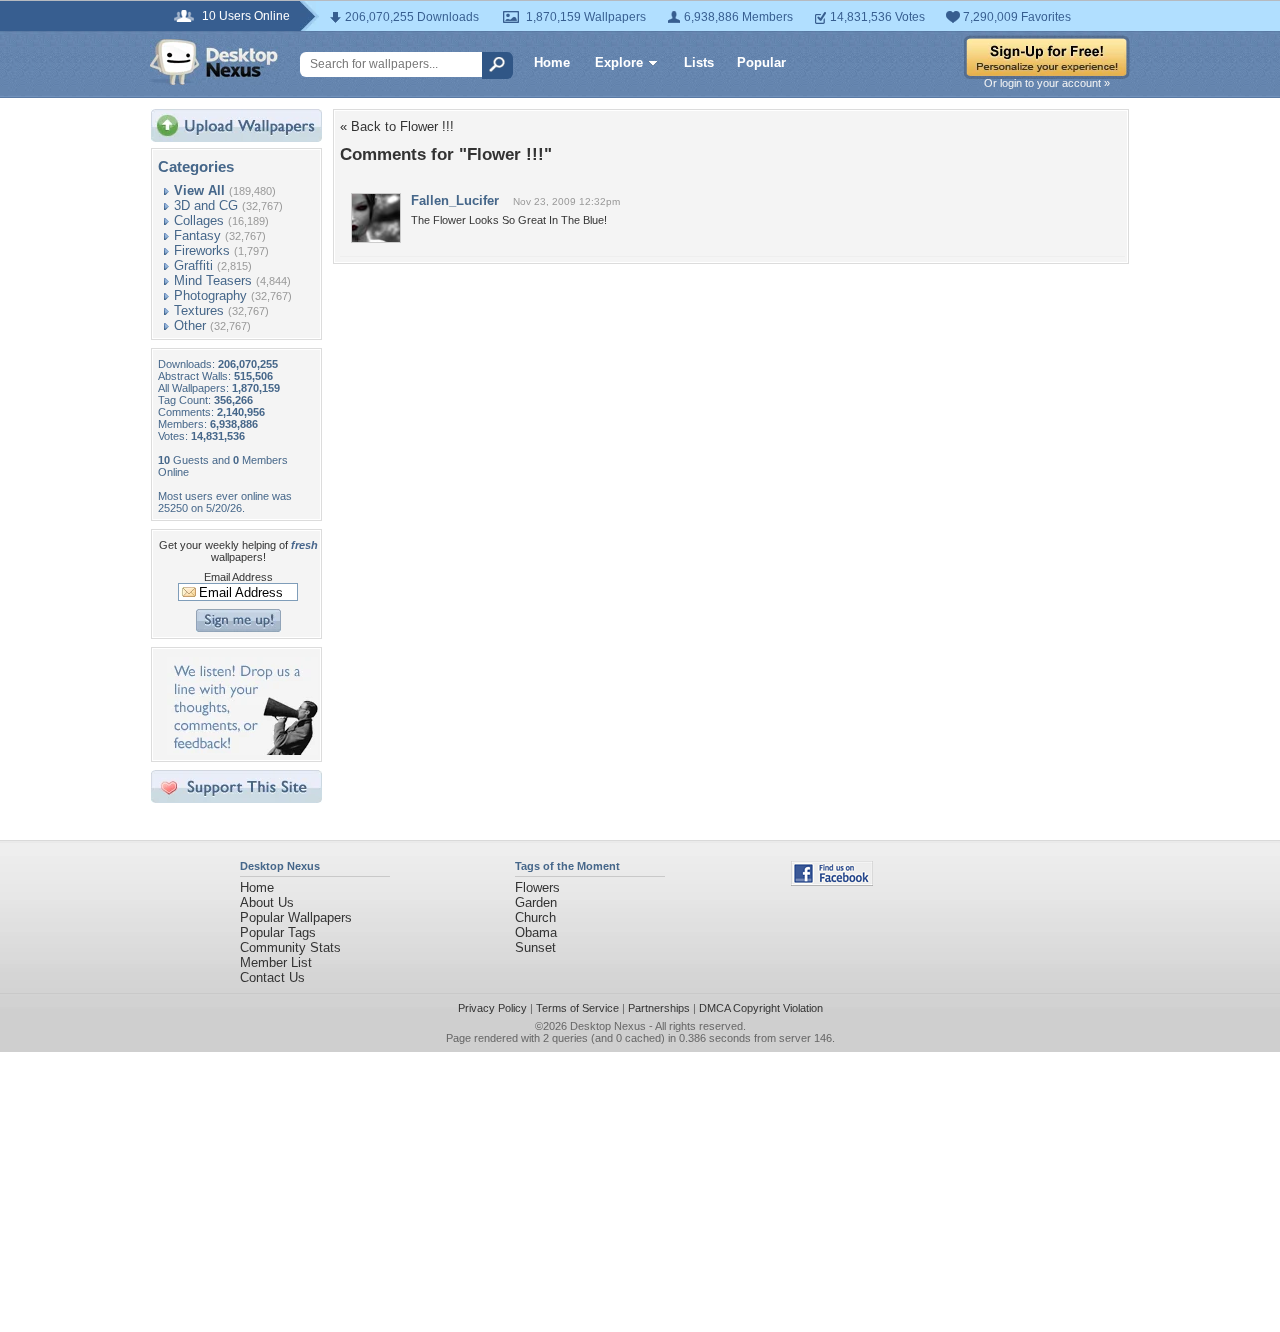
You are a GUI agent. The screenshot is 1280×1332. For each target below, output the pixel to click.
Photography (210, 295)
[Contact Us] (242, 750)
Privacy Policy (492, 1008)
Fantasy (197, 235)
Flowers (537, 887)
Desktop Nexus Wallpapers (214, 62)
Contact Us (272, 977)
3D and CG (206, 205)
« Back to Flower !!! (397, 126)
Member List (276, 962)
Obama (536, 932)
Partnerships (659, 1008)
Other (190, 325)
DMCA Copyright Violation (761, 1008)
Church (535, 917)
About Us (267, 902)
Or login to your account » (1047, 83)
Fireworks (202, 250)
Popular (761, 62)
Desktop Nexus (608, 1026)
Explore (619, 62)
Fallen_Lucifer (455, 200)
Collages (199, 220)
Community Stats (290, 947)
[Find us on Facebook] (832, 881)
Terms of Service (577, 1008)
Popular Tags (278, 932)
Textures (199, 310)
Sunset (535, 947)
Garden (536, 902)
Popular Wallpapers (296, 917)
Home (552, 62)
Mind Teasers (213, 280)
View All (199, 190)
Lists (699, 62)
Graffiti (193, 265)
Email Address (238, 577)
